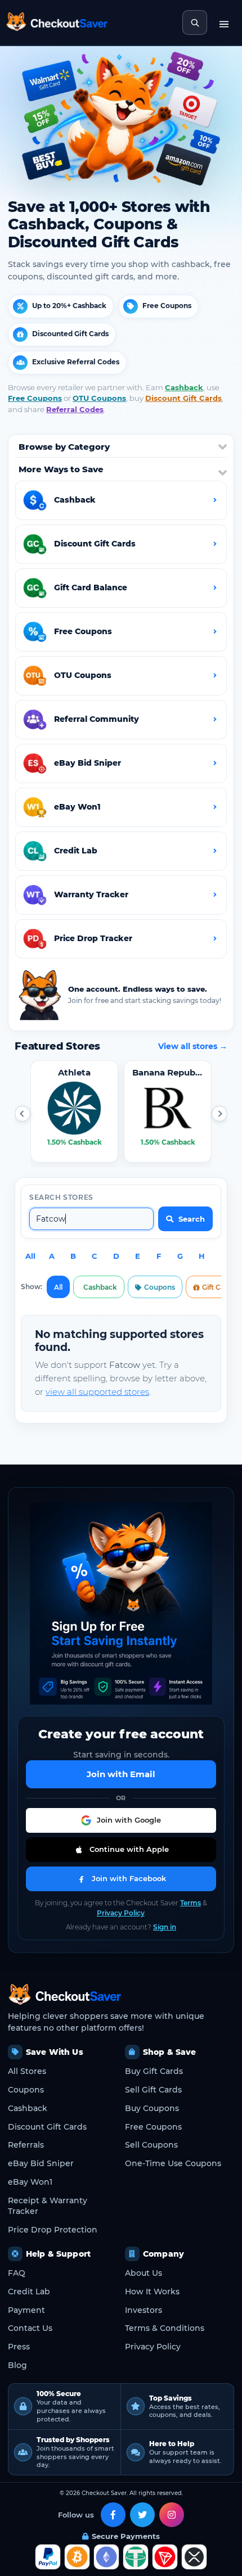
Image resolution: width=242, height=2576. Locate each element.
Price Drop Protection (53, 2230)
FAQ (17, 2273)
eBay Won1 (30, 2182)
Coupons (160, 1287)
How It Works (152, 2292)
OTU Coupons (99, 398)
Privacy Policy (121, 1913)
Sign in (165, 1927)
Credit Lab (29, 2292)
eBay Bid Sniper (41, 2163)
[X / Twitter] (142, 2515)
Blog (17, 2365)
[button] (23, 1114)
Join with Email (121, 1774)
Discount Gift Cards (183, 398)
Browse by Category (64, 447)
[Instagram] (172, 2515)
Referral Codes (75, 409)
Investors (144, 2310)
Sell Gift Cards (153, 2090)
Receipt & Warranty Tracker (48, 2206)
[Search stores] (195, 22)
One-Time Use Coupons (173, 2163)
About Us (144, 2273)
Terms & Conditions (165, 2328)
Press (19, 2347)
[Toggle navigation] (224, 22)
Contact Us (30, 2328)
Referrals (26, 2145)
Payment (26, 2310)
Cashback (184, 387)
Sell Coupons (151, 2145)
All (30, 1256)
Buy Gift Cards (154, 2071)
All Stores (27, 2071)
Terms (191, 1903)
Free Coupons (35, 398)
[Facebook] (113, 2515)
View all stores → (193, 1046)
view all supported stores (97, 1392)
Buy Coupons (152, 2108)
